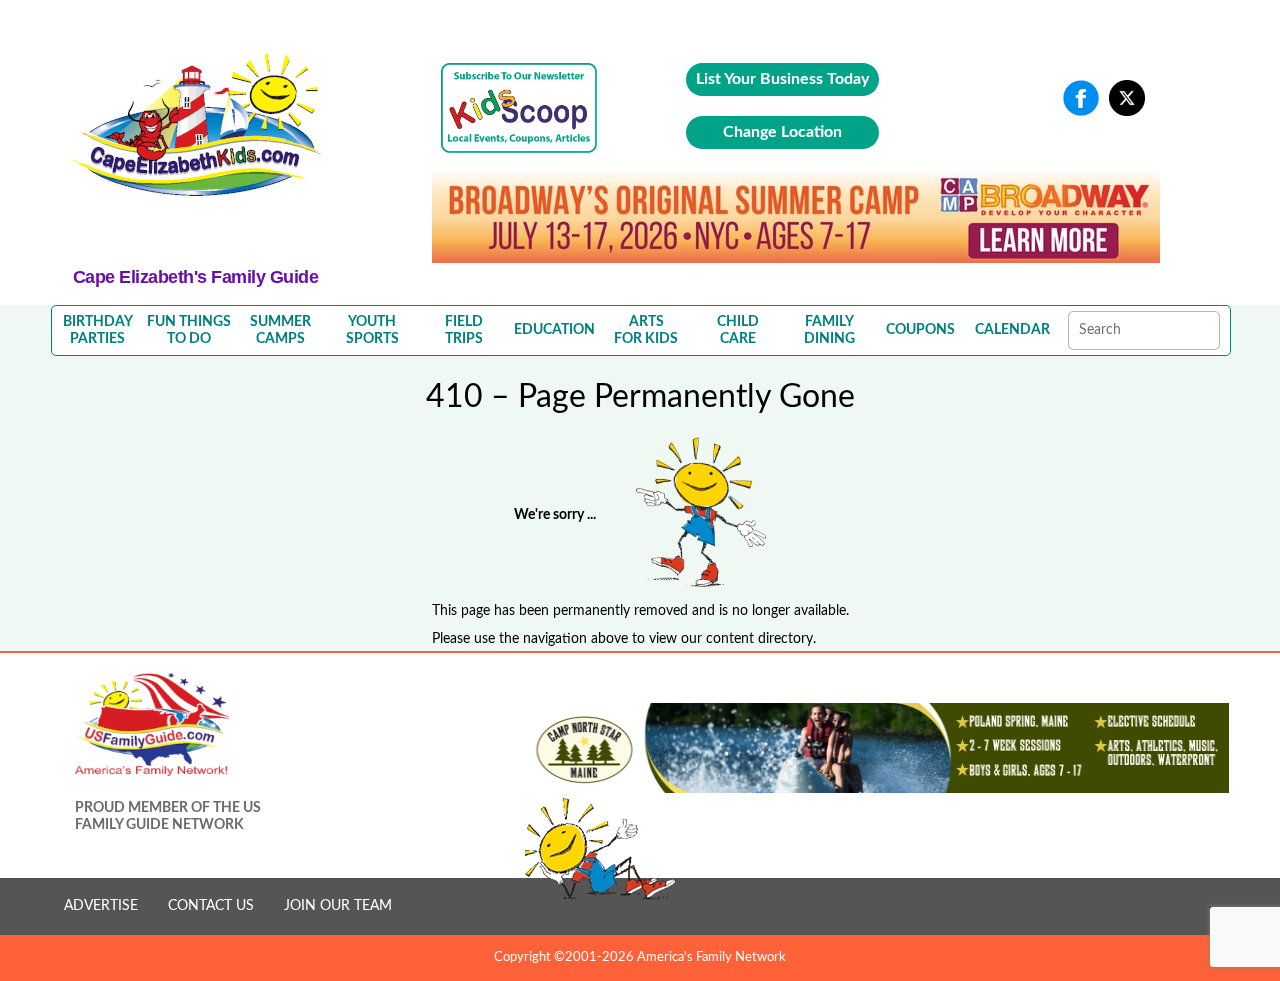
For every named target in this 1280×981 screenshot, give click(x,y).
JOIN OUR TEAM (338, 906)
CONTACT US (211, 906)
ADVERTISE (101, 906)
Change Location (782, 132)
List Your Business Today (782, 79)
